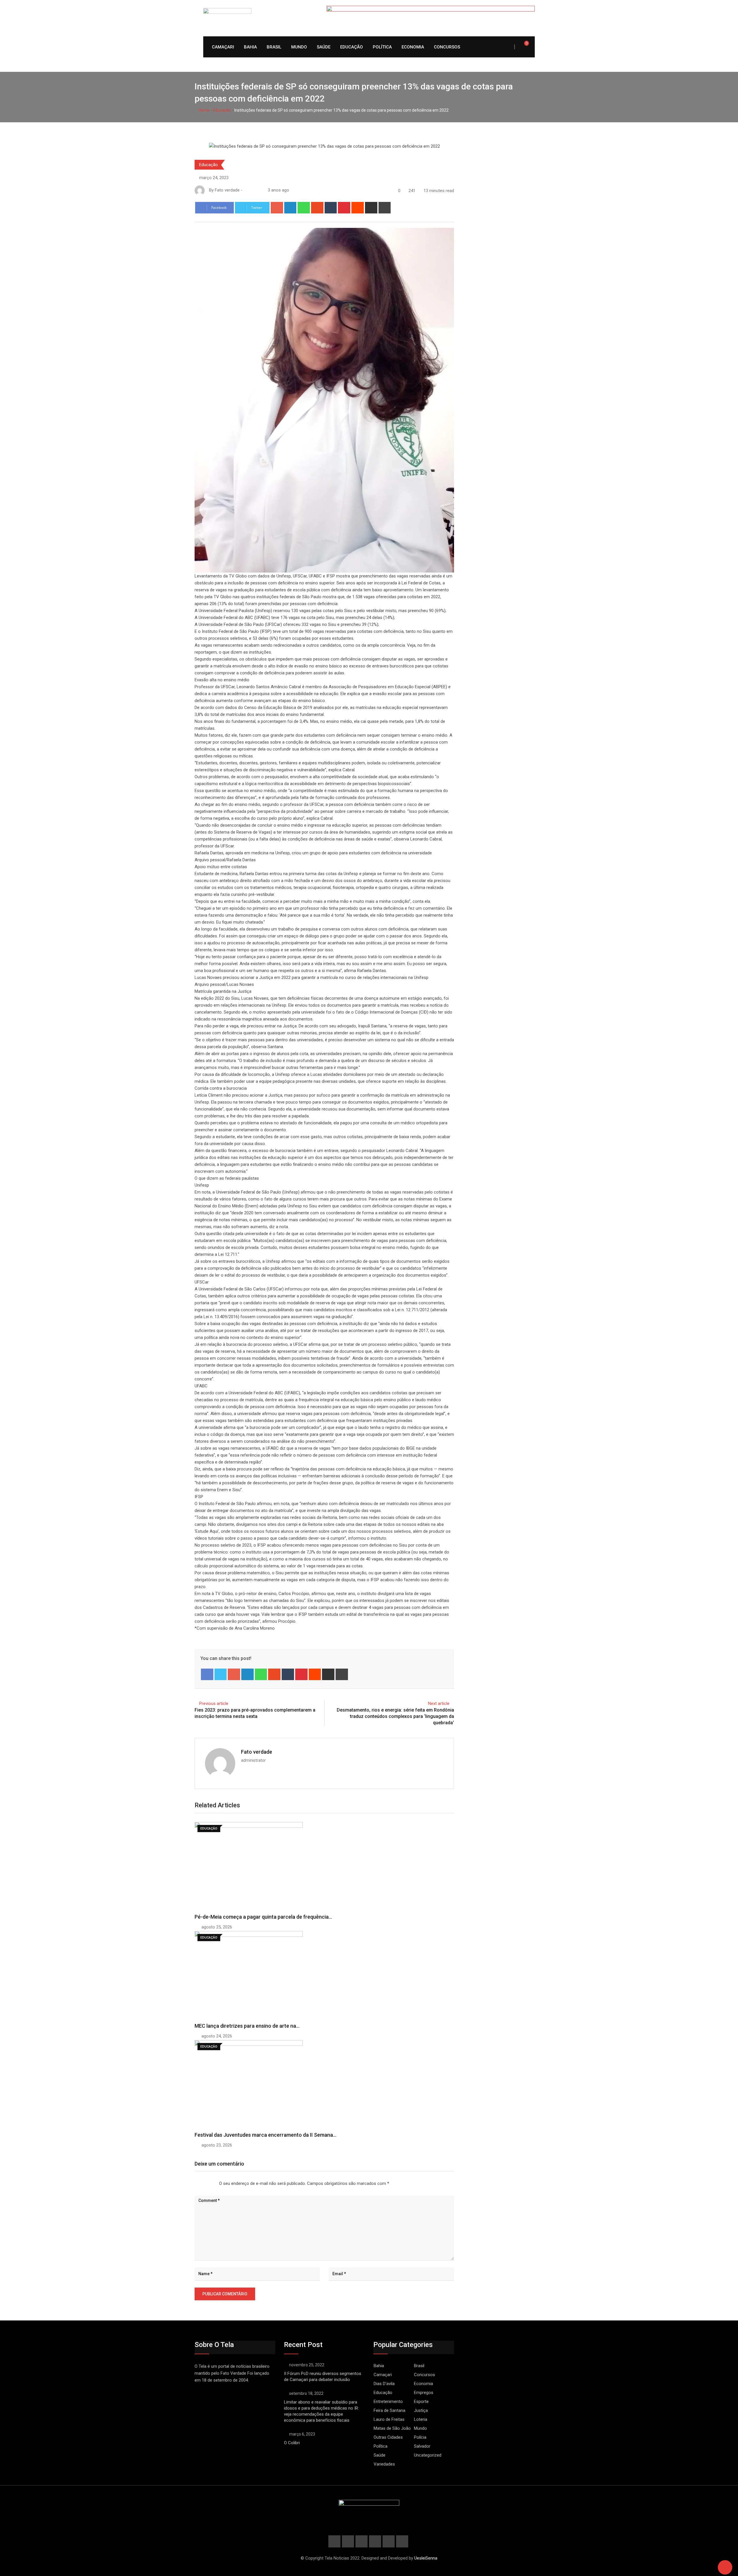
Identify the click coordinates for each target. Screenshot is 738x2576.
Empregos (424, 2393)
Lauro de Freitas (389, 2419)
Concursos (447, 47)
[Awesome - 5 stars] (213, 2183)
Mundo (299, 47)
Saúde (324, 47)
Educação (352, 47)
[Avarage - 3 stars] (204, 2183)
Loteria (421, 2419)
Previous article (214, 1703)
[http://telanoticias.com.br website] (246, 190)
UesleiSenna (426, 2558)
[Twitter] (221, 1674)
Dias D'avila (384, 2384)
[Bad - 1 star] (195, 2183)
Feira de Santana (389, 2410)
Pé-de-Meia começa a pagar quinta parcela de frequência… (263, 1917)
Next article (439, 1703)
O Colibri (292, 2443)
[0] (523, 47)
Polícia (420, 2437)
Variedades (384, 2464)
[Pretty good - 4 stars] (209, 2183)
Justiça (421, 2410)
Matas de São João (392, 2428)
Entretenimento (388, 2401)
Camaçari (223, 47)
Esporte (421, 2401)
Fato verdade (257, 1752)
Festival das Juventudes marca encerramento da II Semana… (266, 2135)
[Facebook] (207, 1674)
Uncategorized (428, 2455)
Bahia (250, 47)
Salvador (422, 2446)
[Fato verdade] (252, 190)
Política (382, 47)
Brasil (274, 47)
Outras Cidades (388, 2437)
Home (204, 110)
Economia (413, 47)
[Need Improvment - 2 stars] (199, 2183)
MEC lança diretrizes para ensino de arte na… (247, 2026)
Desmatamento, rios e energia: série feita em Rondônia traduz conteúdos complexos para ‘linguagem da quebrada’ (395, 1716)
